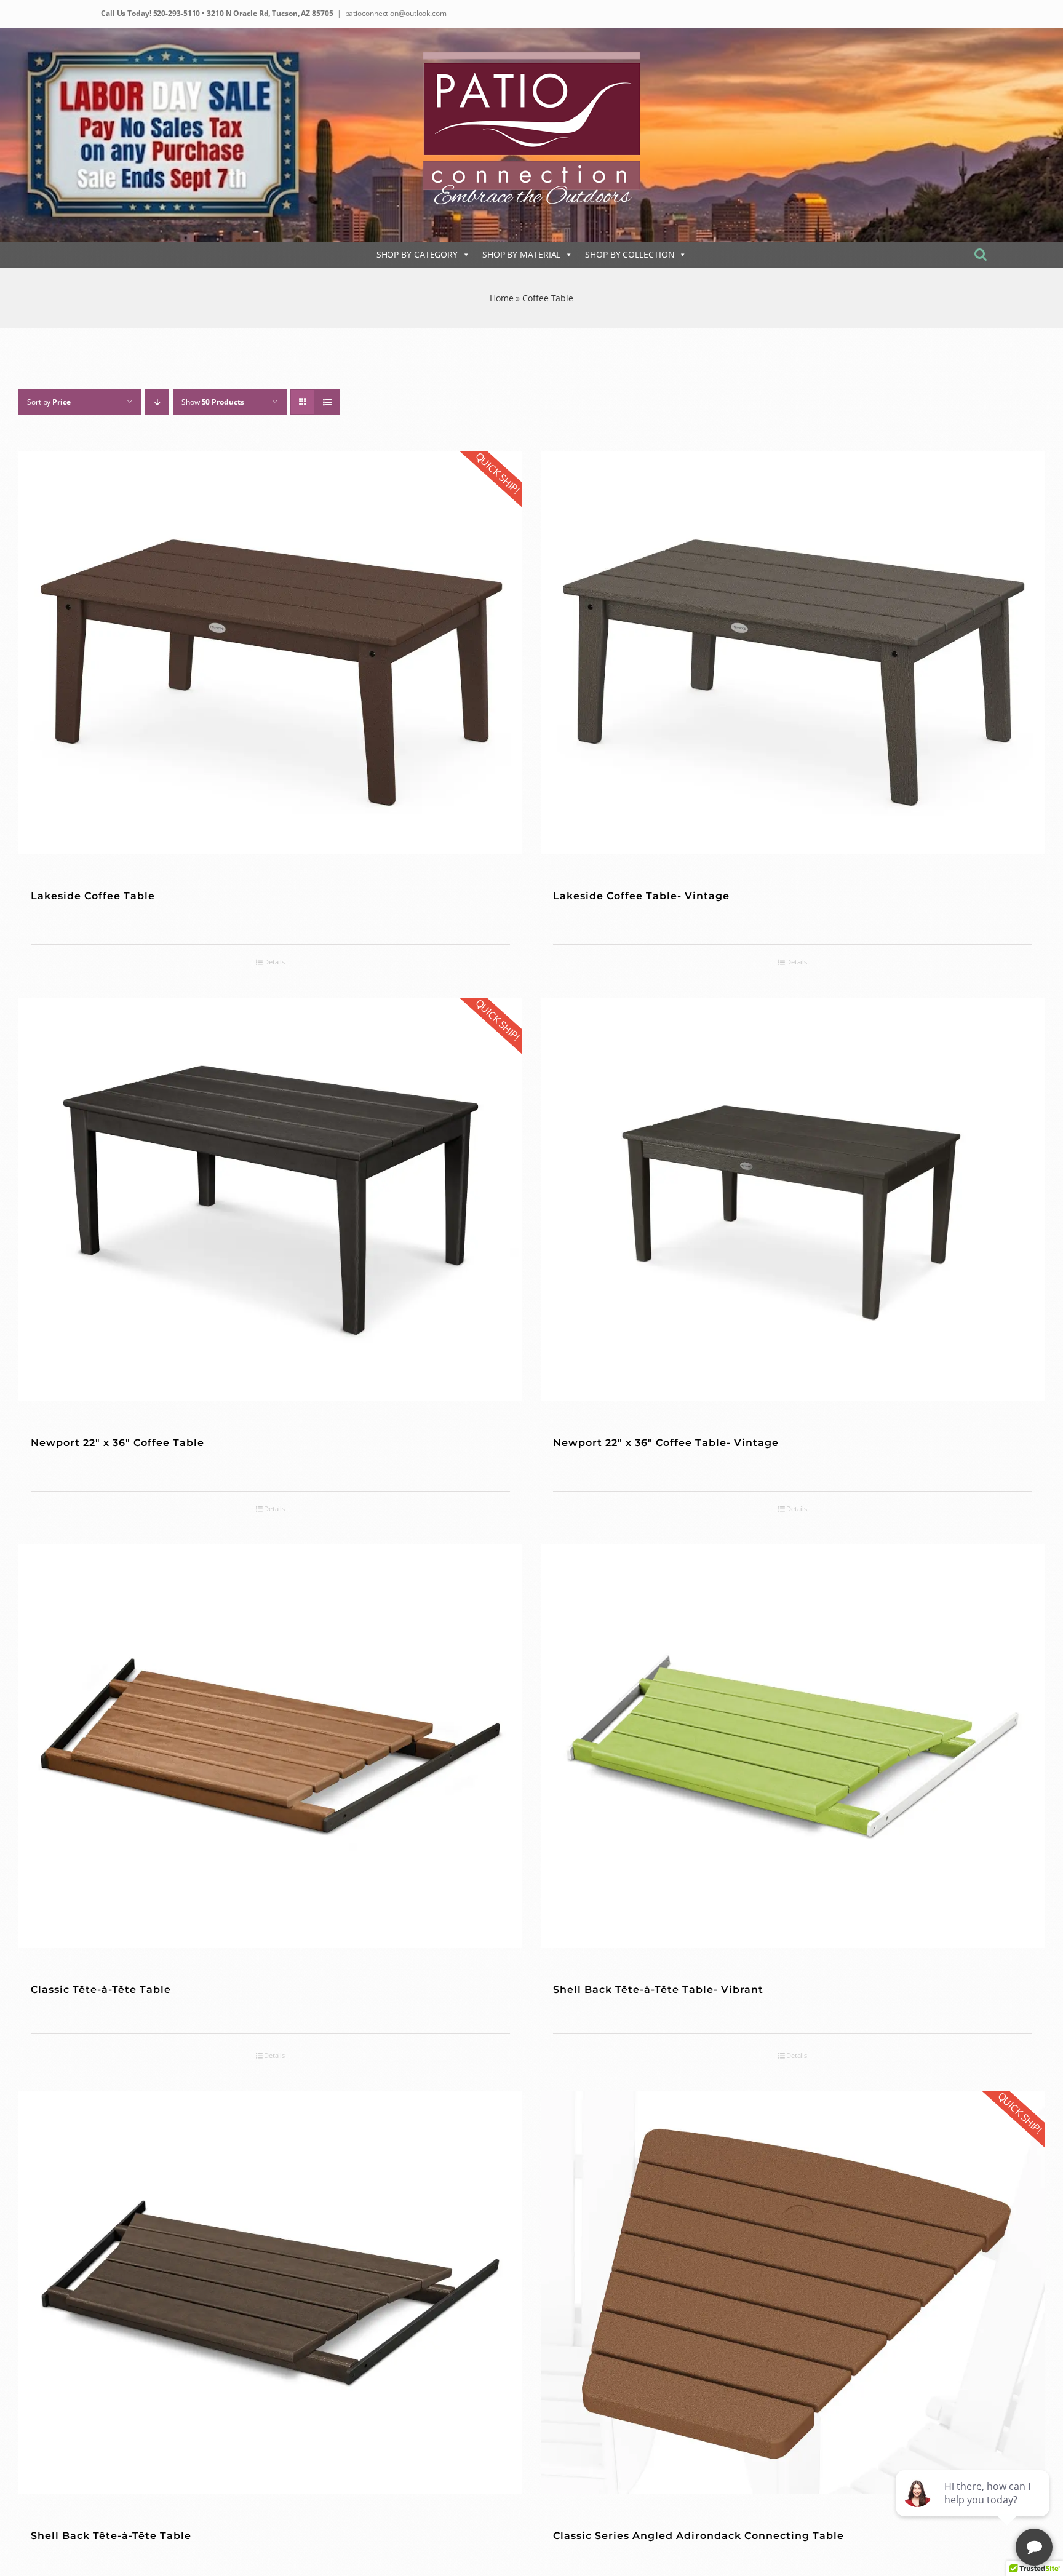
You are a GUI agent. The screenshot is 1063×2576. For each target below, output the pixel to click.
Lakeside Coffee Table (93, 896)
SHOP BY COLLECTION (630, 254)
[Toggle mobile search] (981, 254)
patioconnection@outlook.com (396, 13)
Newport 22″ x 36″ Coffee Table (117, 1443)
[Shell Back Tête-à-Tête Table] (270, 2293)
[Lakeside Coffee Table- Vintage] (793, 653)
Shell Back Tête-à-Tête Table (111, 2536)
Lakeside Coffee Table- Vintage (641, 896)
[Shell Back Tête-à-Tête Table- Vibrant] (793, 1746)
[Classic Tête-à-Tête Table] (270, 1746)
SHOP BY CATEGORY (417, 254)
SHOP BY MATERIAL (521, 254)
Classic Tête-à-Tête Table (101, 1990)
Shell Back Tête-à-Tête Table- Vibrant (658, 1990)
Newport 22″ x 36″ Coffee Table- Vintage (666, 1443)
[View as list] (327, 402)
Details (274, 962)
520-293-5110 (176, 13)
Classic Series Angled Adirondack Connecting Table (699, 2536)
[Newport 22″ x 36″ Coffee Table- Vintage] (793, 1200)
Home (502, 298)
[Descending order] (157, 402)
